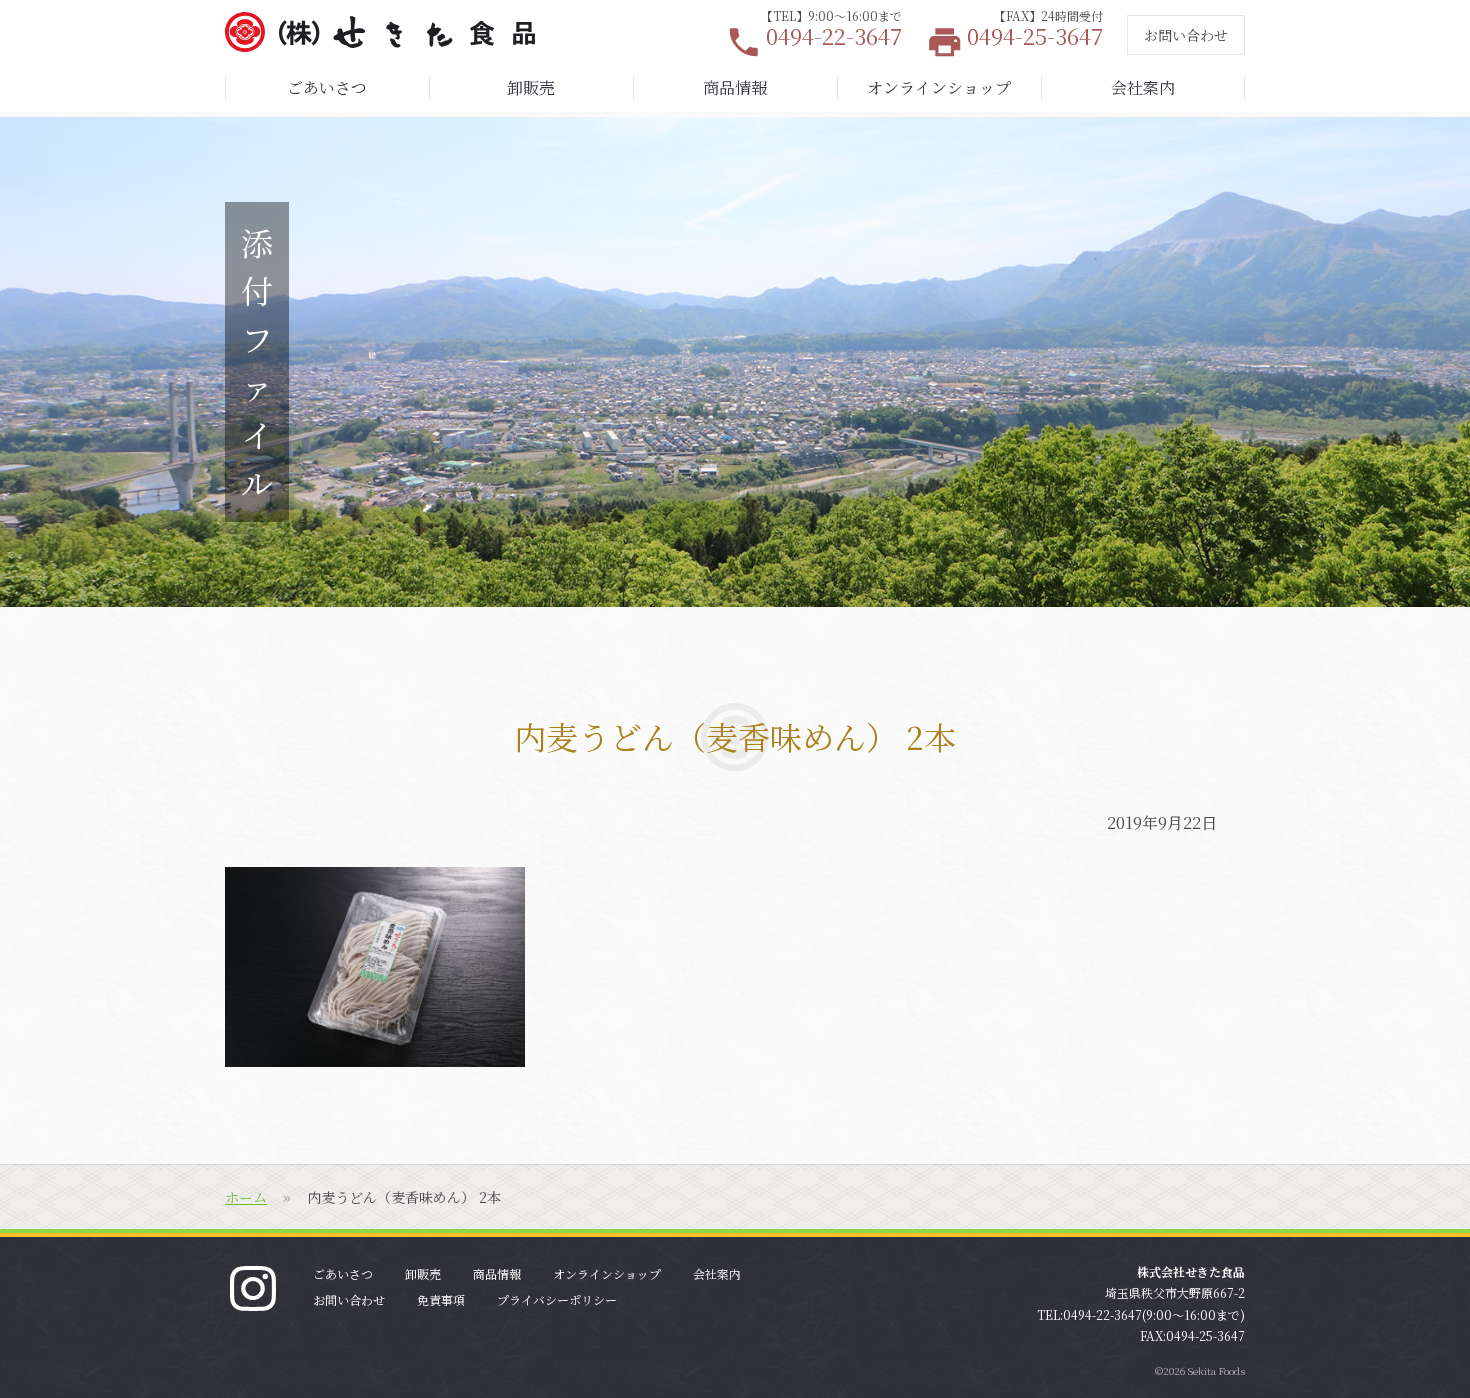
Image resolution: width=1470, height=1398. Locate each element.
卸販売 (531, 87)
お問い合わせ (1186, 35)
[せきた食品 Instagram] (253, 1286)
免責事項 (441, 1299)
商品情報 (735, 87)
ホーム (246, 1197)
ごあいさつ (327, 87)
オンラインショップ (939, 87)
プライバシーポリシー (557, 1299)
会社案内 (1143, 87)
